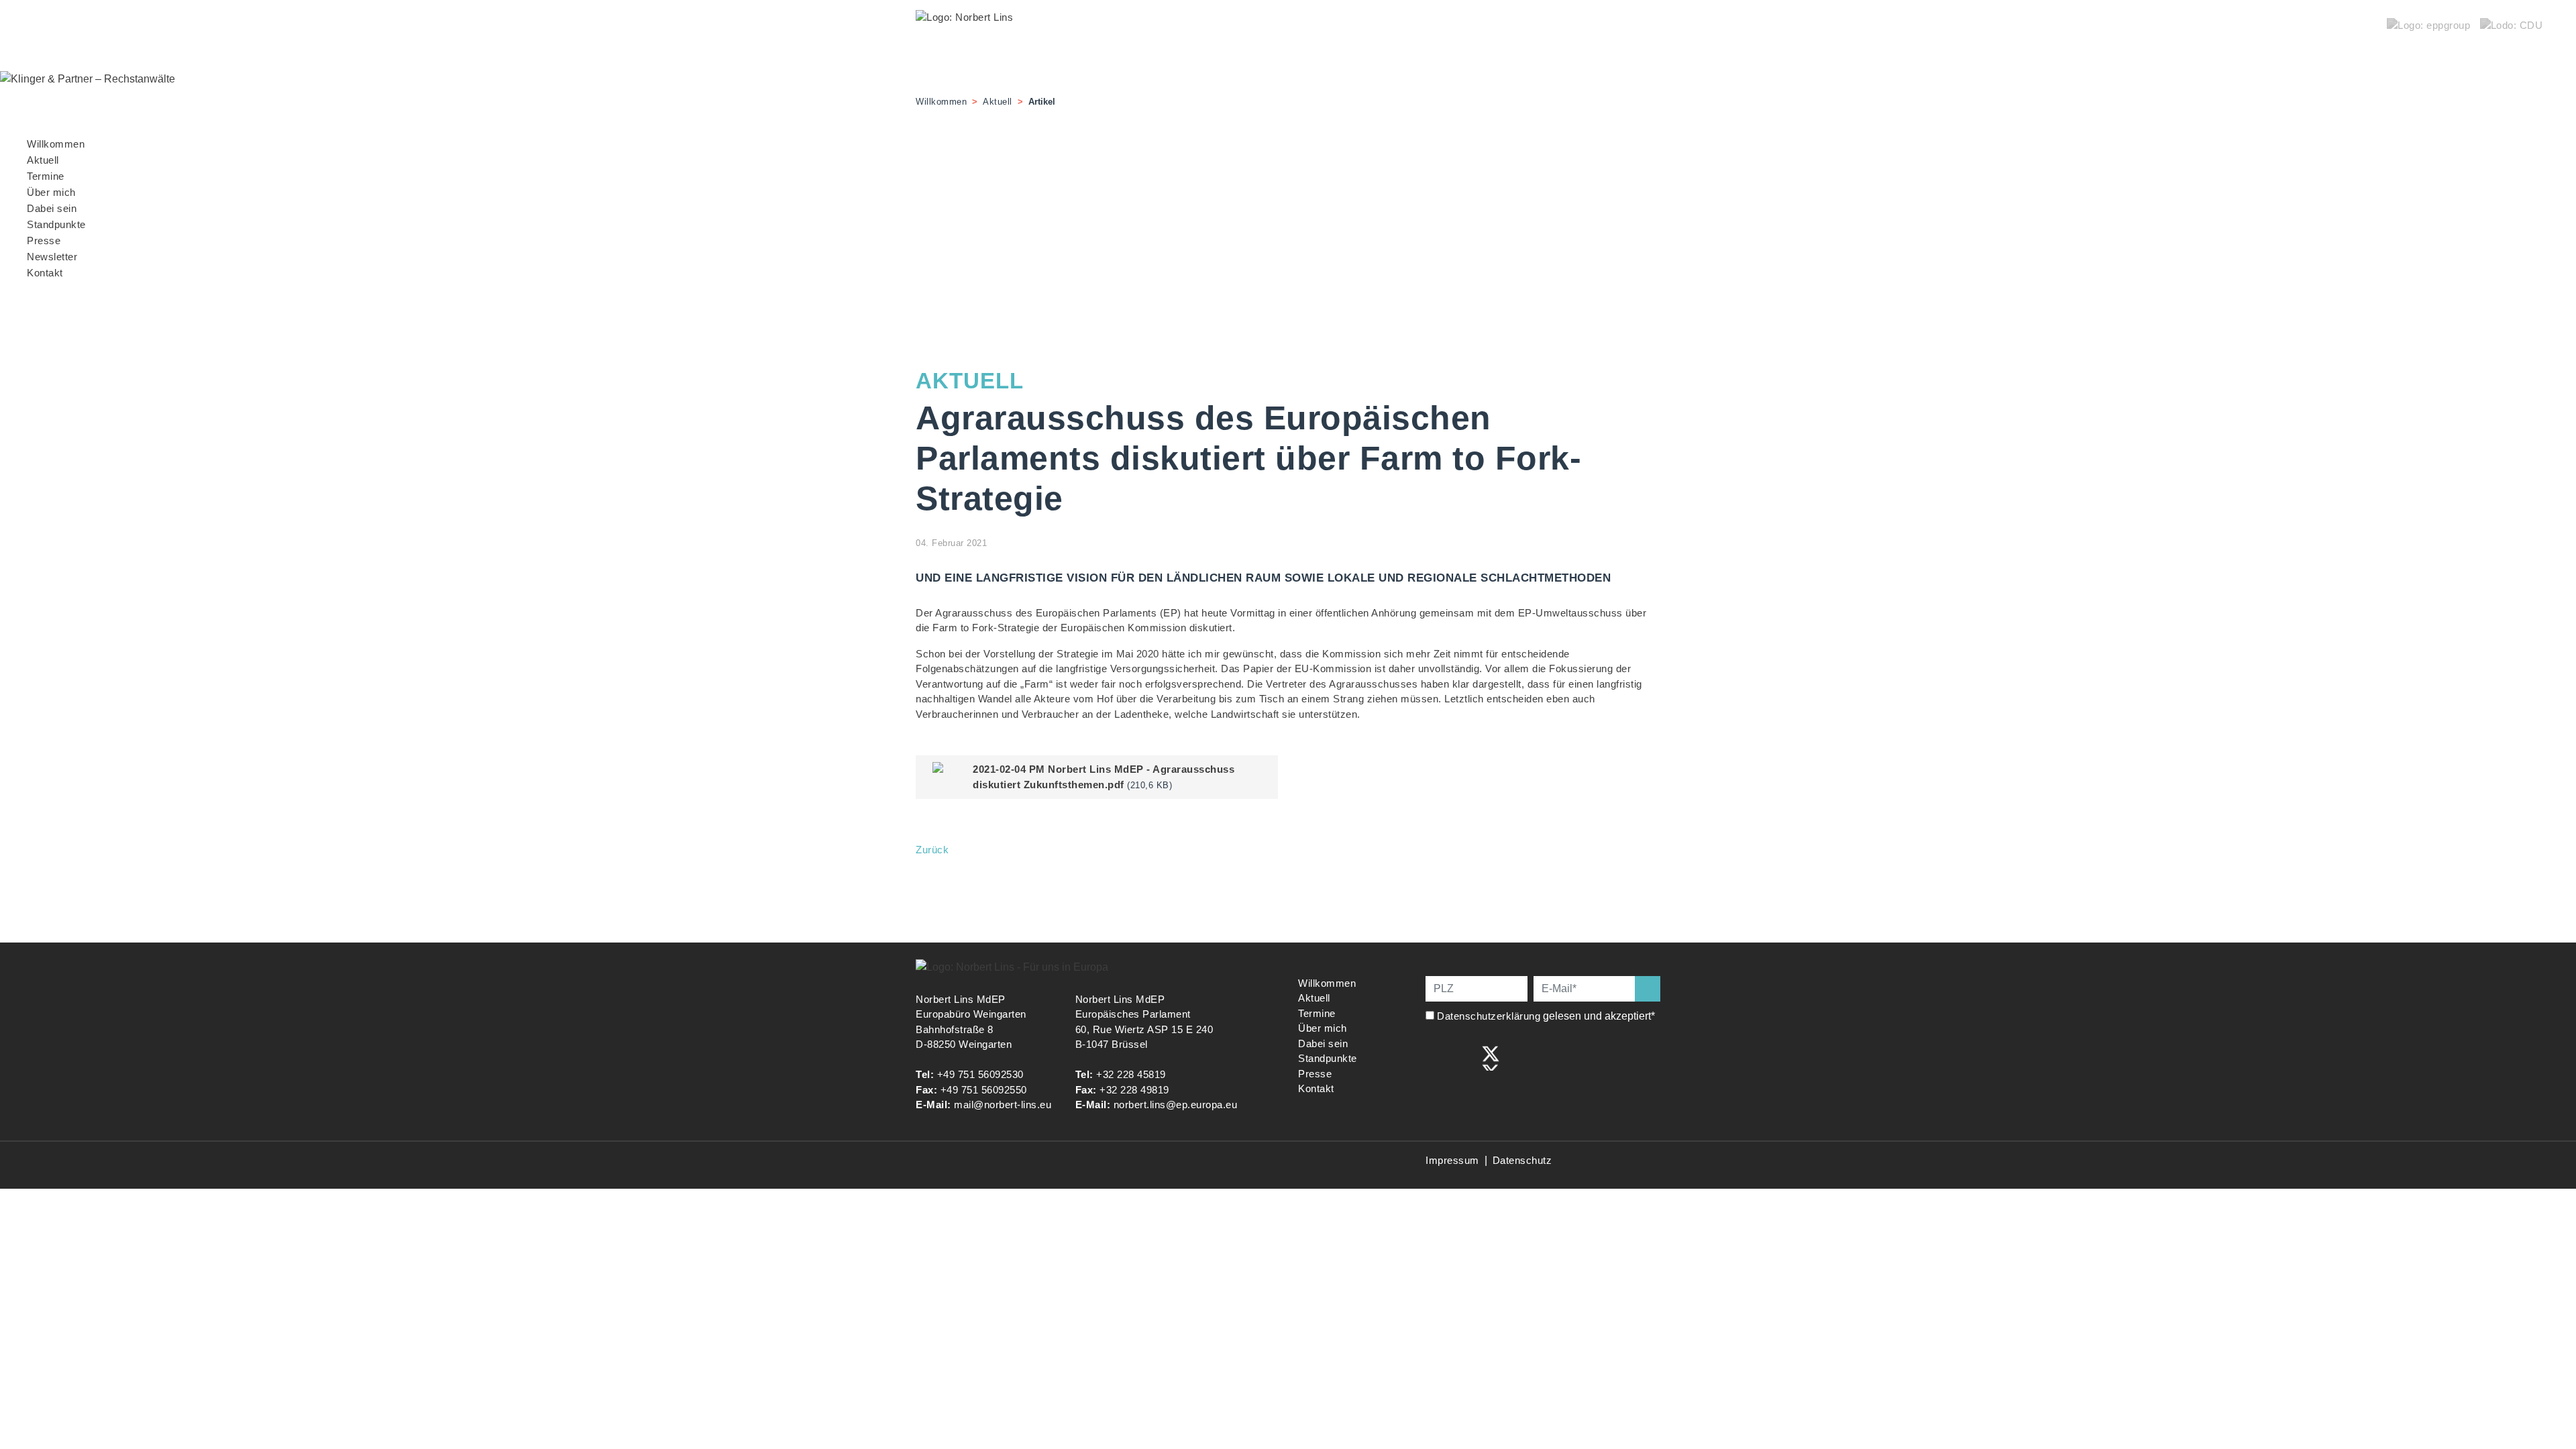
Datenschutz (1522, 1160)
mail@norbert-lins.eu (1003, 1105)
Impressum (1452, 1160)
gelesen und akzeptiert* (1547, 1016)
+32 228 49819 (1134, 1090)
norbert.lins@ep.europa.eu (1176, 1105)
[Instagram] (1463, 1057)
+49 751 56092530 (980, 1074)
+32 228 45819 (1131, 1074)
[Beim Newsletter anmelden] (1648, 989)
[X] (1491, 1057)
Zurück (932, 850)
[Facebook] (1435, 1057)
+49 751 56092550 (984, 1090)
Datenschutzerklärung (1489, 1016)
